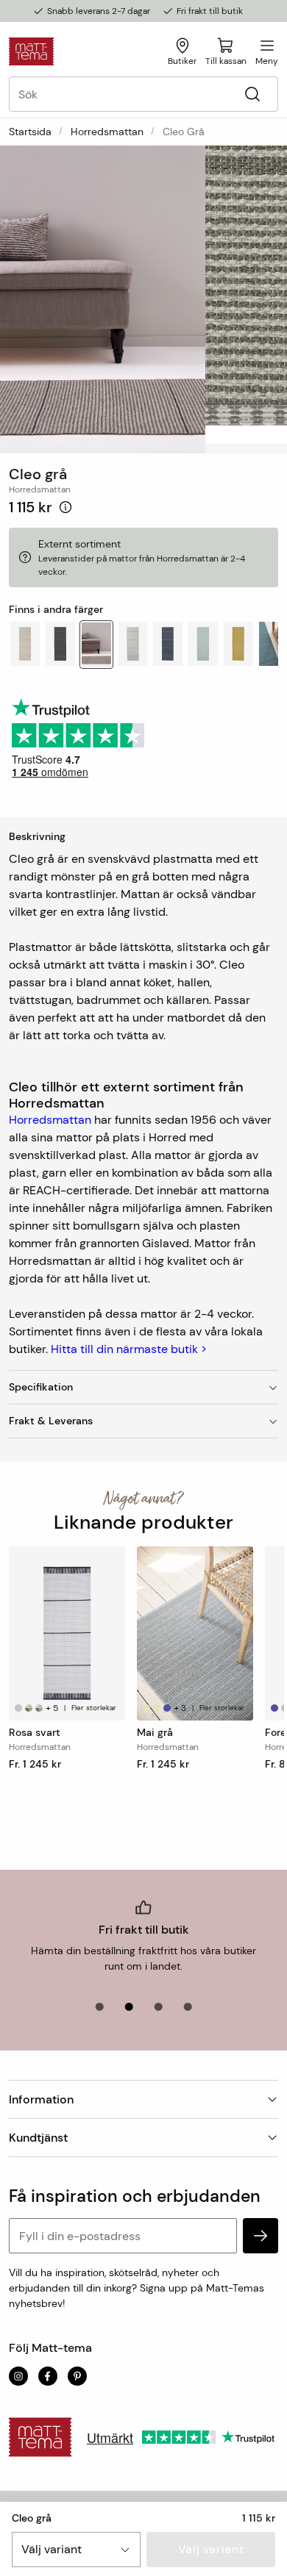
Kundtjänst (38, 2138)
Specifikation (41, 1387)
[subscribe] (261, 2236)
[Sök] (252, 94)
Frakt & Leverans (51, 1421)
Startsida (30, 132)
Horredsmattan (107, 132)
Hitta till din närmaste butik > (129, 1349)
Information (41, 2099)
